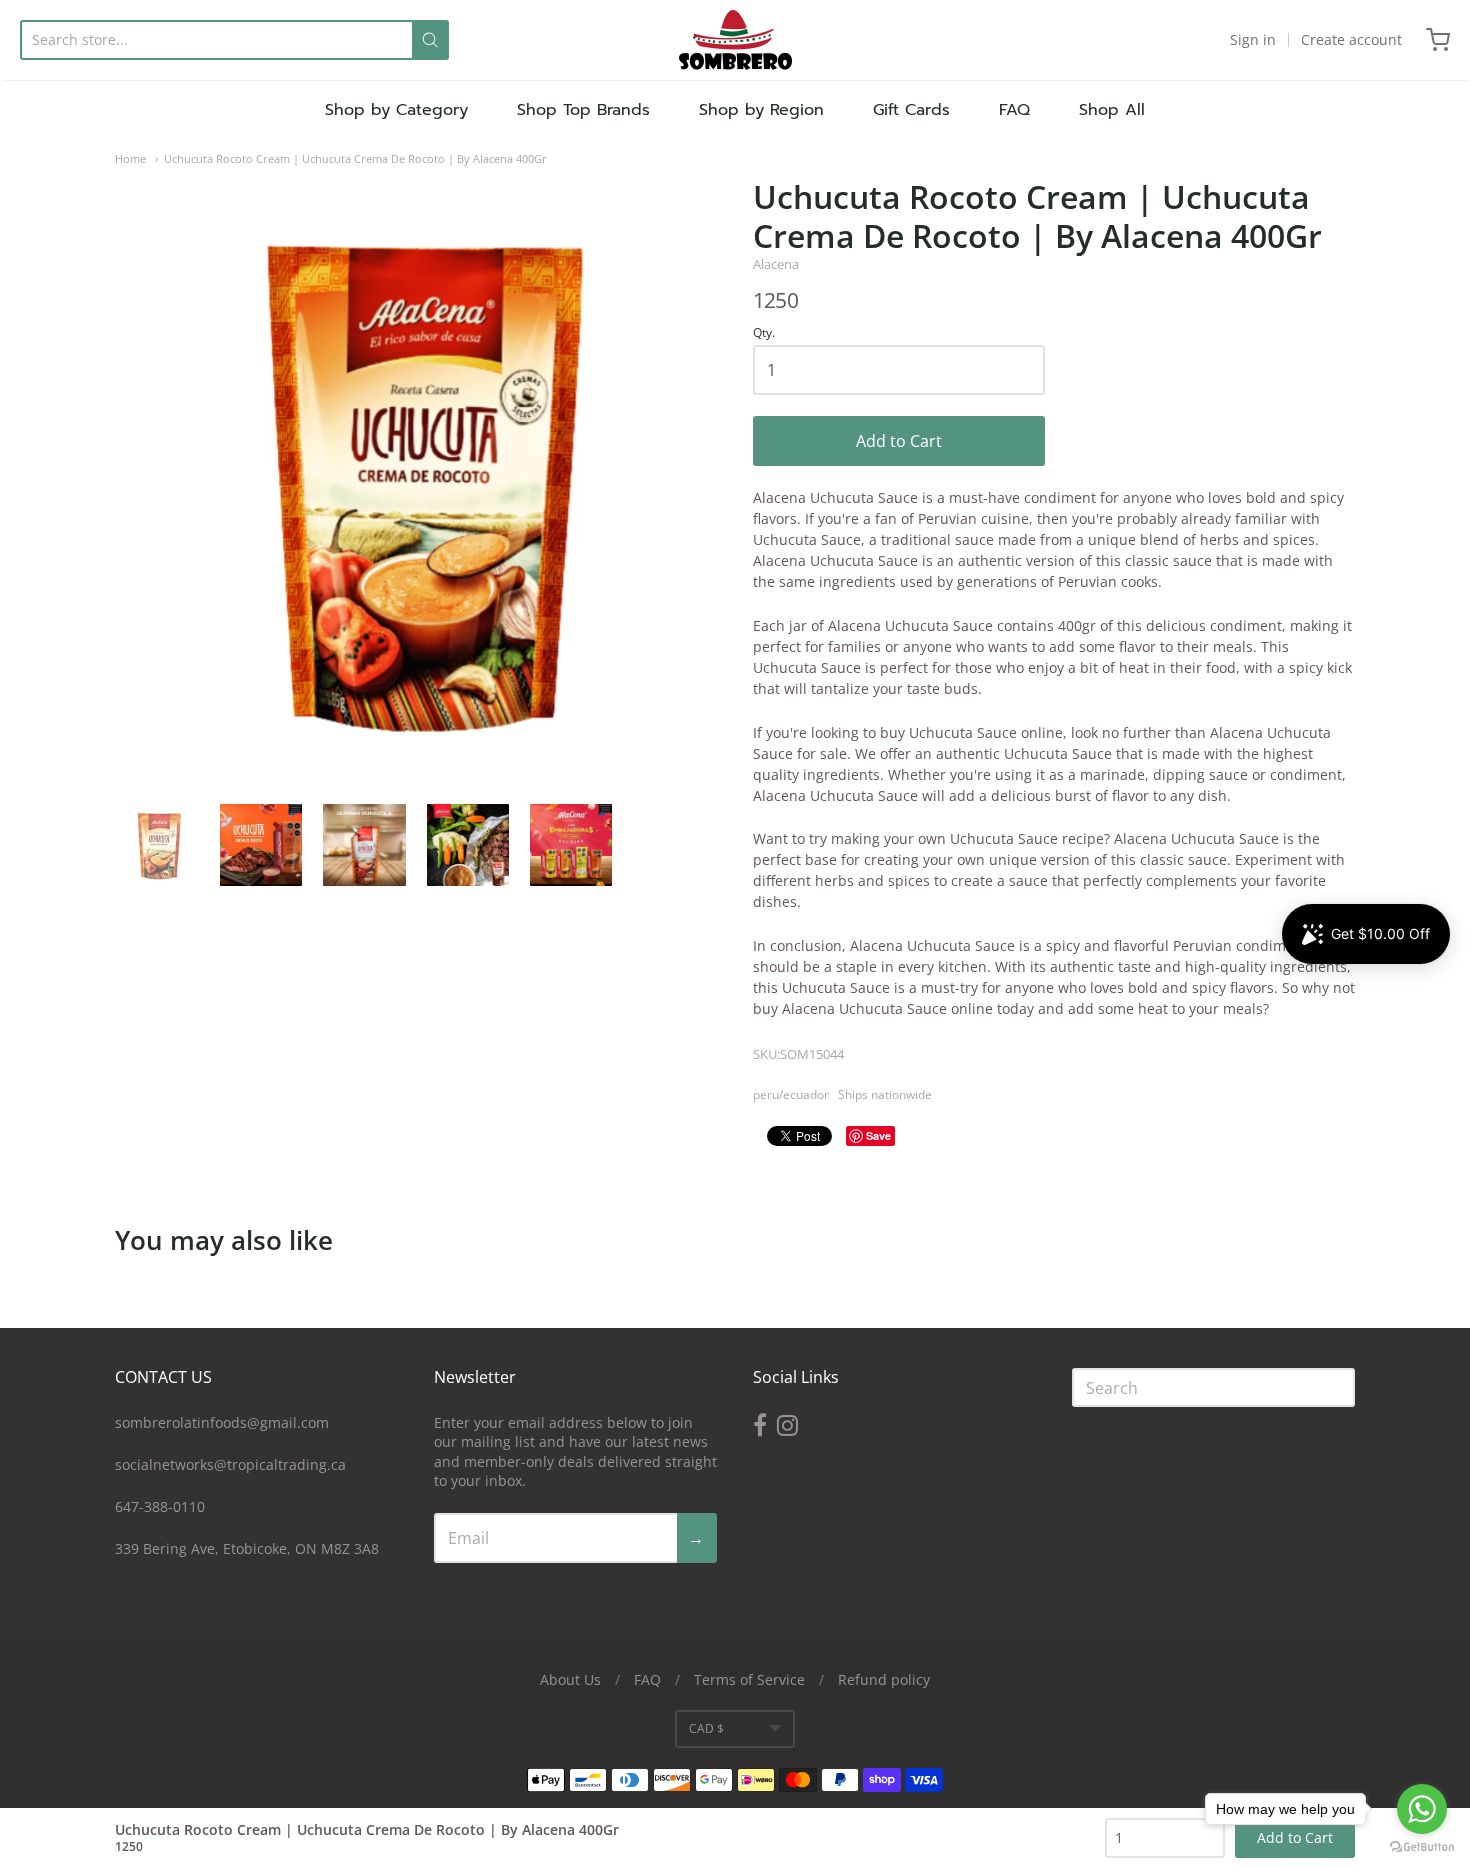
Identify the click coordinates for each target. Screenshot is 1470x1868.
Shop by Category (396, 110)
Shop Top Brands (583, 110)
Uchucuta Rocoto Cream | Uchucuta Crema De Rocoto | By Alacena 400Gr (355, 158)
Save (878, 1135)
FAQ (1014, 110)
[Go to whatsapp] (1422, 1809)
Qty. (764, 333)
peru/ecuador (791, 1094)
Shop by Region (761, 110)
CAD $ (706, 1728)
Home (130, 158)
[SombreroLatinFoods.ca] (735, 40)
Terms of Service (749, 1679)
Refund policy (884, 1679)
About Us (570, 1679)
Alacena (776, 264)
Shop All (1112, 110)
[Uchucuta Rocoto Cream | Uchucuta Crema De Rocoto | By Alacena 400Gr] (158, 845)
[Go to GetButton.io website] (1422, 1847)
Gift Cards (911, 110)
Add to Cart (899, 441)
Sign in (1253, 39)
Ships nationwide (885, 1094)
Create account (1351, 39)
